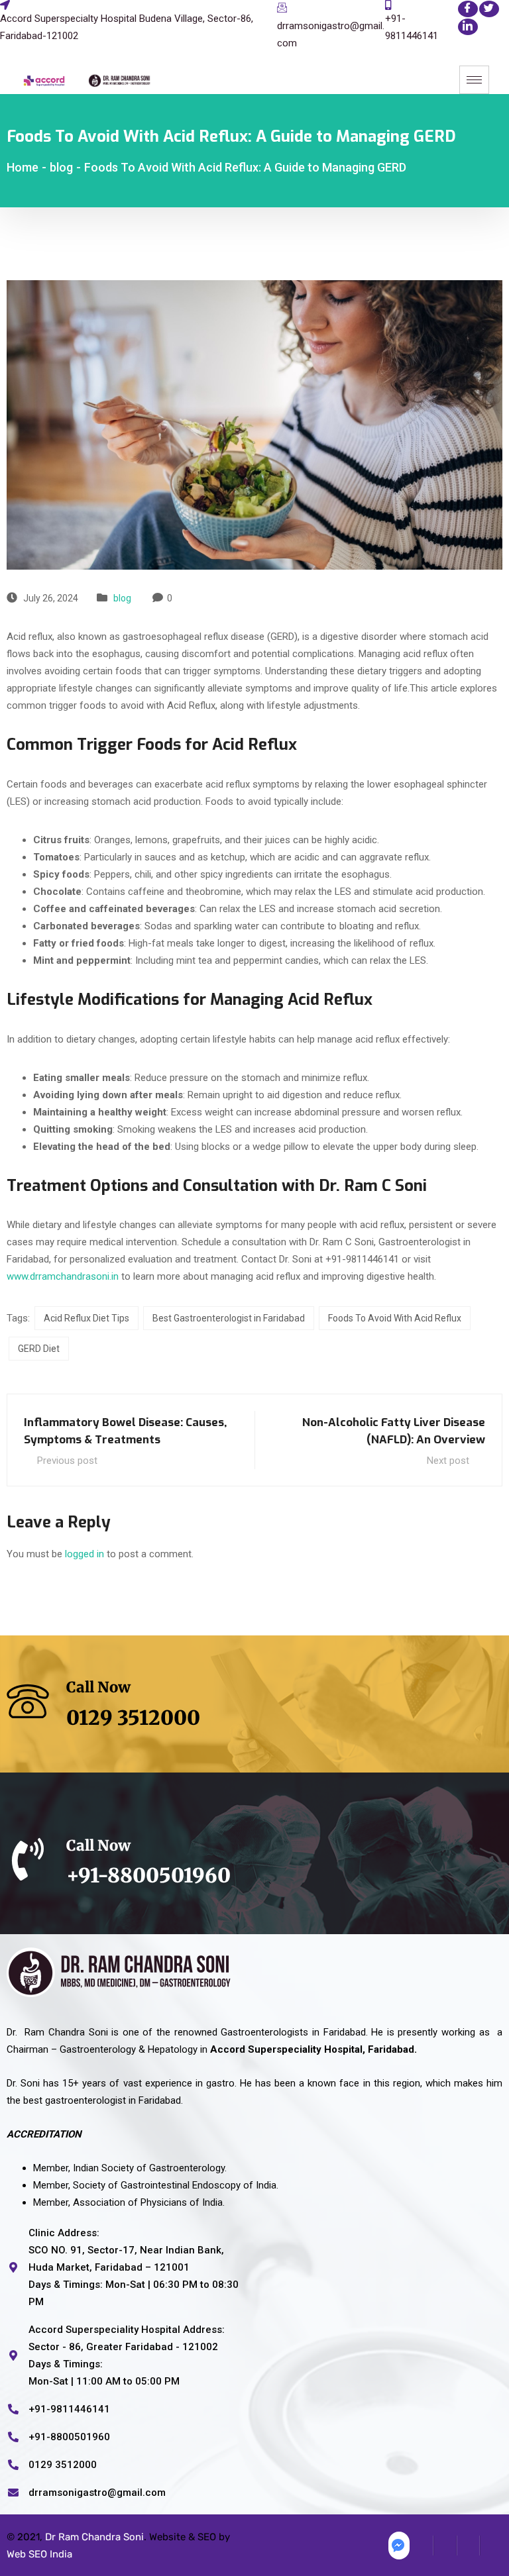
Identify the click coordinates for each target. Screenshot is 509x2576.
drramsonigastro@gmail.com (331, 34)
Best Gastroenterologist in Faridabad (229, 1318)
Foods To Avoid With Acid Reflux (395, 1318)
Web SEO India (39, 2554)
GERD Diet (39, 1349)
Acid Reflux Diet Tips (86, 1318)
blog (122, 598)
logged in (85, 1554)
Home (23, 167)
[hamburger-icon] (474, 80)
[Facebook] (468, 9)
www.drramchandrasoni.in (63, 1276)
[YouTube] (491, 2546)
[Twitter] (489, 9)
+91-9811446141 (412, 27)
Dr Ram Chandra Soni (94, 2537)
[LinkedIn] (468, 27)
